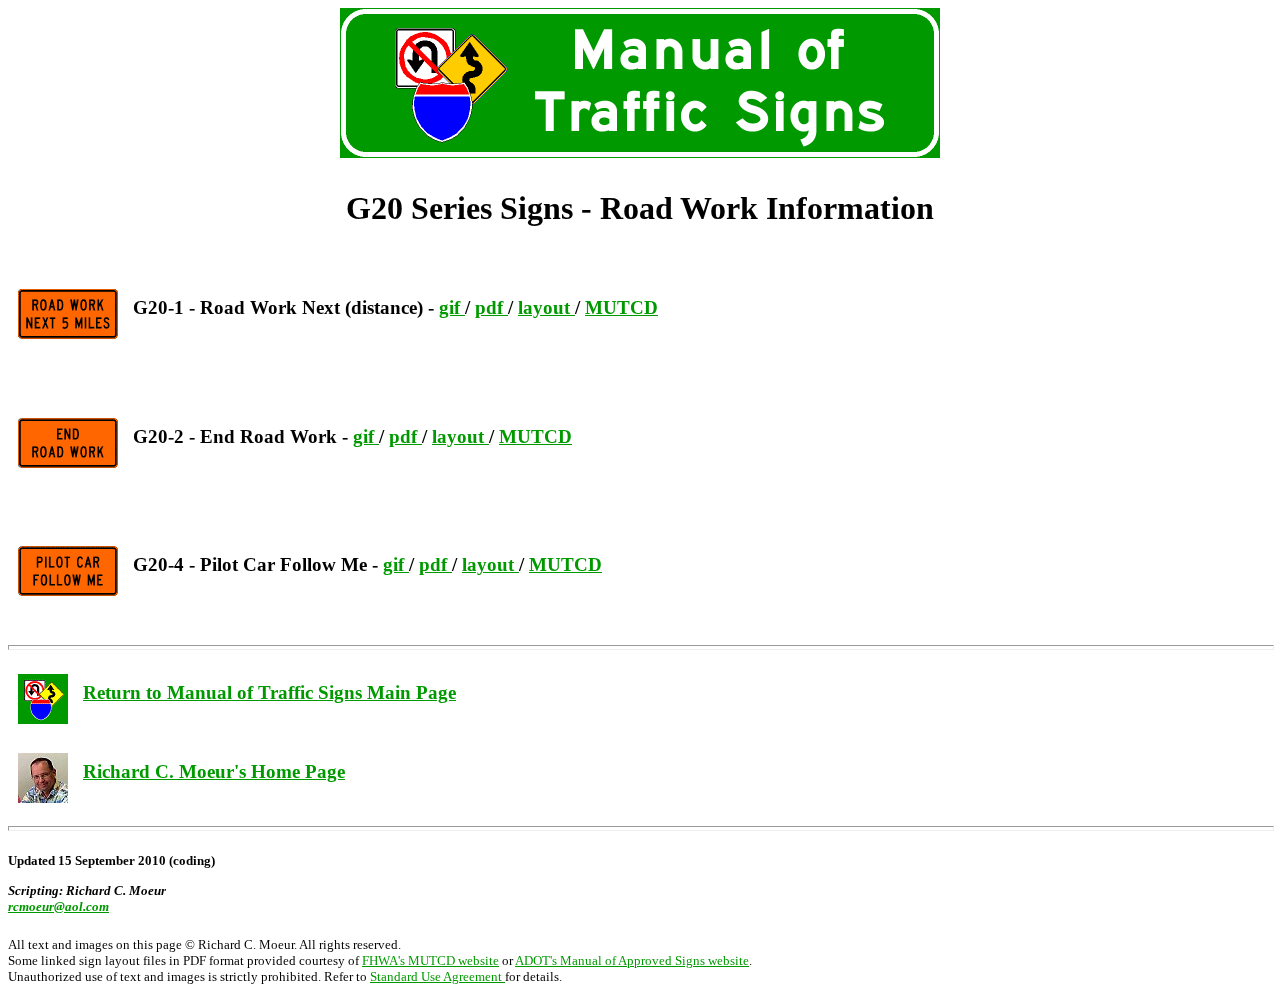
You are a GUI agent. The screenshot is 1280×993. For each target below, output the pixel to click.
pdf (491, 307)
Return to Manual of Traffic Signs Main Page (269, 692)
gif (452, 307)
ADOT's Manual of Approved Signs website (632, 960)
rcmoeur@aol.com (58, 906)
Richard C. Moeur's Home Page (214, 771)
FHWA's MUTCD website (430, 960)
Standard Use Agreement (437, 976)
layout (546, 307)
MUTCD (621, 307)
